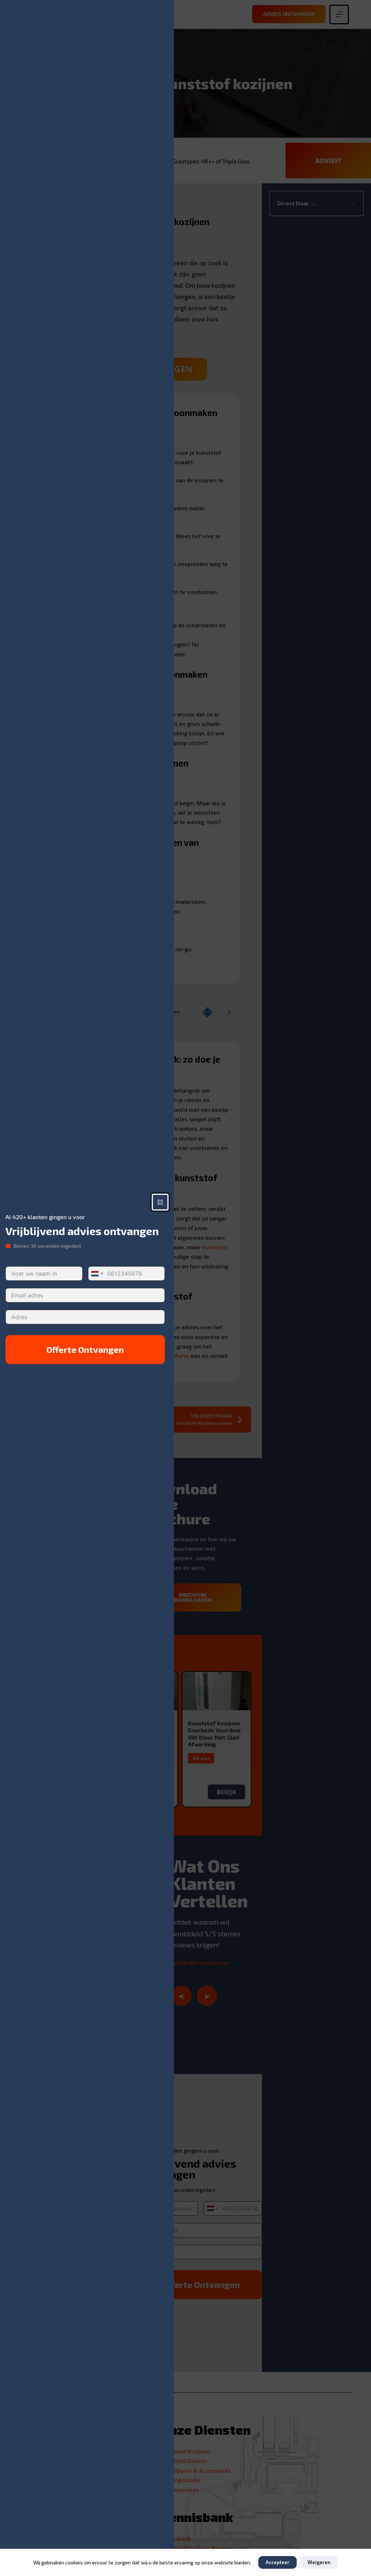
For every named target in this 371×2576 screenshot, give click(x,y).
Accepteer (278, 2562)
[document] (185, 1288)
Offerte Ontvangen (85, 1349)
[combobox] (97, 1274)
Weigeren (319, 2562)
